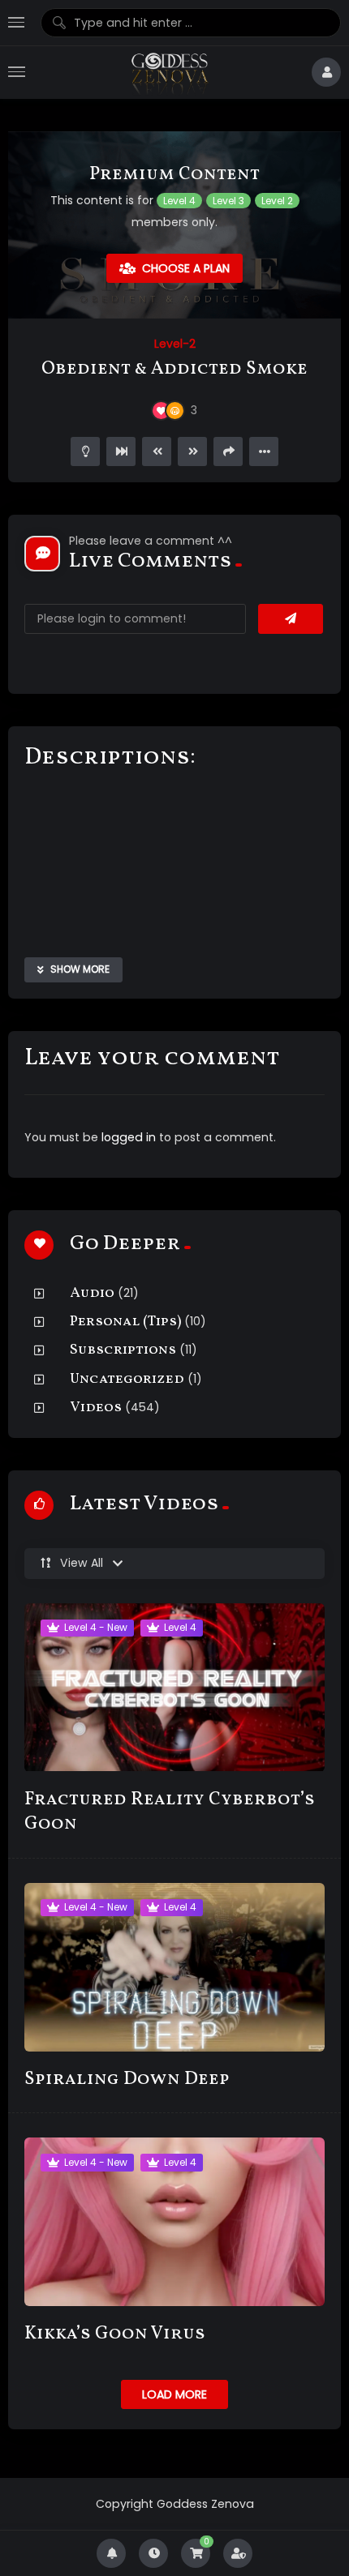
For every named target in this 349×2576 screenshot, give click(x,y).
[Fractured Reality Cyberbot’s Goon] (174, 1688)
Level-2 (175, 344)
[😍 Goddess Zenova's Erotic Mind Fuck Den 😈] (168, 73)
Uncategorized (127, 1379)
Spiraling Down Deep (127, 2080)
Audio (92, 1293)
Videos (96, 1408)
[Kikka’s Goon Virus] (174, 2222)
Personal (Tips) (125, 1322)
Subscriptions (123, 1350)
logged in (129, 1137)
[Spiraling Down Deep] (174, 1967)
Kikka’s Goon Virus (115, 2334)
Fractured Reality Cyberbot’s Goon (170, 1812)
